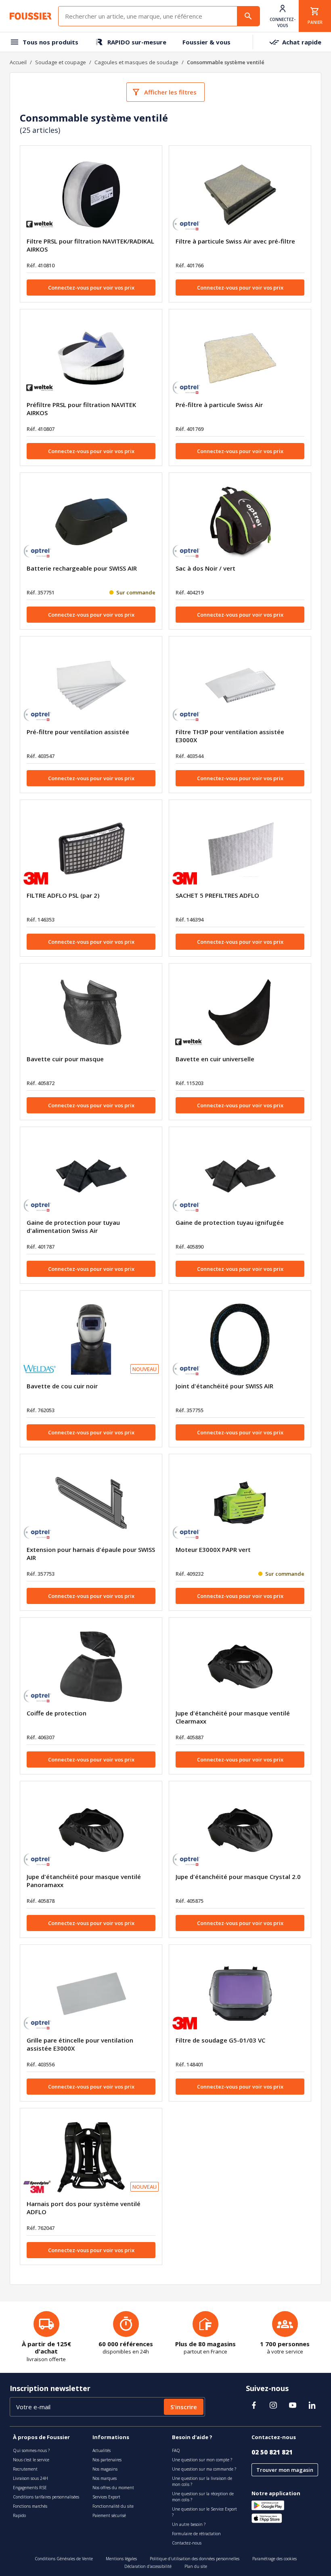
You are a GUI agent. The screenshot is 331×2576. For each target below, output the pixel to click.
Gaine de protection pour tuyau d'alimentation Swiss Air (73, 1226)
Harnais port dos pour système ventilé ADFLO (84, 2208)
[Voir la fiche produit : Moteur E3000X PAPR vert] (240, 1503)
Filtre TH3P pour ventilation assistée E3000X (230, 736)
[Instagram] (273, 2405)
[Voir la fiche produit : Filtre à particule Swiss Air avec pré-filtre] (240, 195)
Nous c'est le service (31, 2460)
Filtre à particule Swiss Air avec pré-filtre (235, 241)
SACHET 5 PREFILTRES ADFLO (217, 895)
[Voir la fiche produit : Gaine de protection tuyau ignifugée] (240, 1176)
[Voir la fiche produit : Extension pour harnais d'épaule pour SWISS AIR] (91, 1503)
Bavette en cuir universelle (215, 1059)
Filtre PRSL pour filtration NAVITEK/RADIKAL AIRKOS (90, 245)
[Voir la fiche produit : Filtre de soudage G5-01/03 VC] (240, 1994)
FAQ (176, 2450)
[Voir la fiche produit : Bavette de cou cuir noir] (91, 1339)
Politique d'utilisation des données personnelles (195, 2559)
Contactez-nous (187, 2543)
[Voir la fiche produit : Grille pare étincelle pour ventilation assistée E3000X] (91, 1994)
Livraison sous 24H (30, 2478)
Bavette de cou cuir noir (62, 1386)
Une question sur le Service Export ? (204, 2512)
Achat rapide (302, 42)
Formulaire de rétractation (196, 2534)
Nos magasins (105, 2469)
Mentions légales (121, 2559)
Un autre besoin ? (189, 2524)
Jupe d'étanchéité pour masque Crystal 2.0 (238, 1877)
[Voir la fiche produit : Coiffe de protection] (91, 1667)
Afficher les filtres (170, 92)
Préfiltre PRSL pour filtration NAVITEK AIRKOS (81, 409)
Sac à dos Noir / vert (205, 568)
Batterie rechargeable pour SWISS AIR (82, 568)
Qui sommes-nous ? (31, 2450)
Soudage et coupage (61, 62)
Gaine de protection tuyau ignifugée (230, 1222)
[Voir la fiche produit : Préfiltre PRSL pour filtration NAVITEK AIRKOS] (91, 358)
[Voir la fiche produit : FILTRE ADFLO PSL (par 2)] (91, 849)
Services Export (106, 2497)
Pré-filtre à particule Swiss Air (219, 405)
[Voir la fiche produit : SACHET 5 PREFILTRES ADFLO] (240, 849)
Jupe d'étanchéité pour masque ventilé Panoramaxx (84, 1881)
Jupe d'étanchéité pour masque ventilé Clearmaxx (233, 1717)
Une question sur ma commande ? (204, 2469)
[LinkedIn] (312, 2405)
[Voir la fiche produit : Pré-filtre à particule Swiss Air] (240, 358)
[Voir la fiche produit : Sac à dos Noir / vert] (240, 522)
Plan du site (196, 2566)
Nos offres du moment (113, 2488)
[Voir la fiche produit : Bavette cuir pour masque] (91, 1012)
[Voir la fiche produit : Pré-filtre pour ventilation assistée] (91, 685)
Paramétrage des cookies (274, 2559)
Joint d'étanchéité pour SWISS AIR (224, 1386)
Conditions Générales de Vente (64, 2559)
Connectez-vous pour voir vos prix (91, 288)
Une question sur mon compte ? (202, 2460)
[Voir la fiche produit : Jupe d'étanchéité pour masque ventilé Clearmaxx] (240, 1667)
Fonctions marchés (30, 2506)
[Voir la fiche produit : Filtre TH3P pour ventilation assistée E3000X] (240, 685)
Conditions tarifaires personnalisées (46, 2497)
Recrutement (25, 2469)
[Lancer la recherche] (248, 16)
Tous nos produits (50, 42)
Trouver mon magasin (285, 2470)
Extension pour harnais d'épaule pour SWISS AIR (91, 1554)
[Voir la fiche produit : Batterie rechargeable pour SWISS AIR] (91, 522)
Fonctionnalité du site (113, 2506)
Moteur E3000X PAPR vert (213, 1549)
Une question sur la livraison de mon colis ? (202, 2481)
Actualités (102, 2450)
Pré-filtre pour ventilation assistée (78, 732)
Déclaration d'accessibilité (148, 2566)
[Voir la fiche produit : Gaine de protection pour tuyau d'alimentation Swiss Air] (91, 1176)
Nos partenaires (107, 2460)
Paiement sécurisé (109, 2515)
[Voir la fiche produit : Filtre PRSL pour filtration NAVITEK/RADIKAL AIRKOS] (91, 195)
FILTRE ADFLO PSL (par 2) (63, 895)
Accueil (18, 62)
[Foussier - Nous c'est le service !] (31, 16)
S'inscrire (184, 2407)
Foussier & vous (206, 42)
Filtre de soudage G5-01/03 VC (220, 2040)
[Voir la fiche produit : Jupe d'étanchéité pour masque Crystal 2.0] (240, 1830)
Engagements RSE (30, 2488)
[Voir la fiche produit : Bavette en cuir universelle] (240, 1012)
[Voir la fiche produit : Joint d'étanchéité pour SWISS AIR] (240, 1339)
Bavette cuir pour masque (65, 1059)
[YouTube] (293, 2405)
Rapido (19, 2515)
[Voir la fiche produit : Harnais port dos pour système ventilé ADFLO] (91, 2157)
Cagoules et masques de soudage (136, 62)
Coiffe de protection (57, 1713)
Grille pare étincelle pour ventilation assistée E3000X (80, 2044)
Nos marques (105, 2478)
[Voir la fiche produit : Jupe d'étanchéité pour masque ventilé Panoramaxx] (91, 1830)
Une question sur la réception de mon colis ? (203, 2497)
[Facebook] (254, 2405)
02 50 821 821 (272, 2452)
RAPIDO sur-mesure (137, 42)
